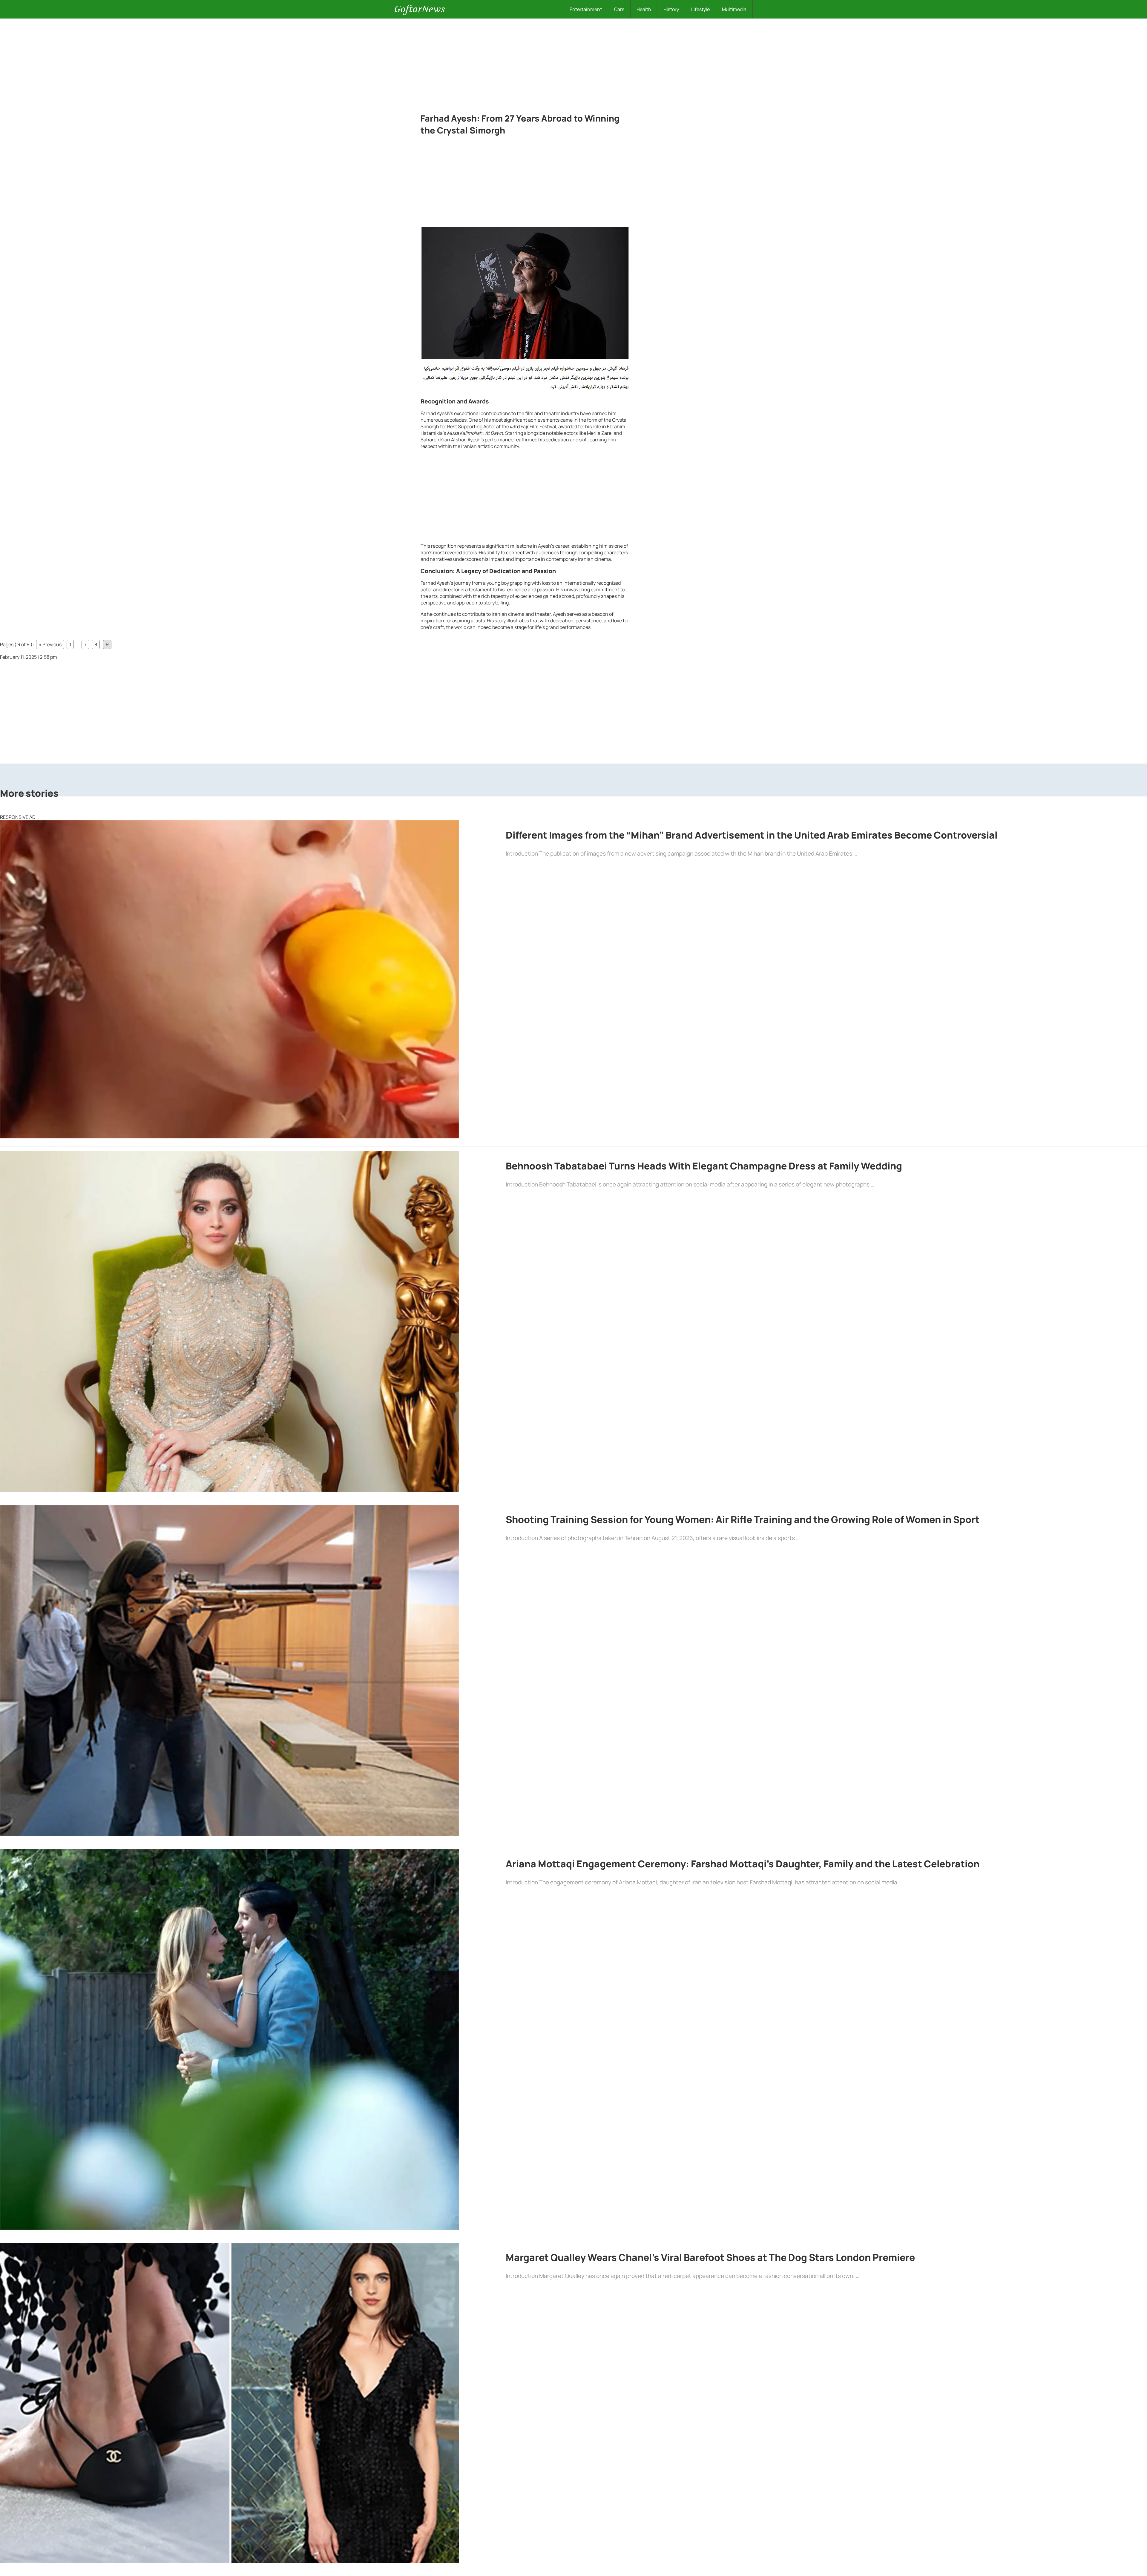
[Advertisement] (573, 63)
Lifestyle (700, 9)
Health (644, 9)
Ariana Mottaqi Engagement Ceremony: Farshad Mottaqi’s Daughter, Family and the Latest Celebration (743, 1864)
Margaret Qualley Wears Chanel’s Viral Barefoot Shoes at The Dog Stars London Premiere (710, 2257)
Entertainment (586, 9)
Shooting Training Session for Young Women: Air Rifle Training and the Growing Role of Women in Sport (743, 1519)
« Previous (50, 644)
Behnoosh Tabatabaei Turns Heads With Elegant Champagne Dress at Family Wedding (704, 1166)
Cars (619, 9)
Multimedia (734, 9)
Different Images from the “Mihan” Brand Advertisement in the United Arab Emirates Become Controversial (752, 835)
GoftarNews (420, 9)
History (671, 9)
